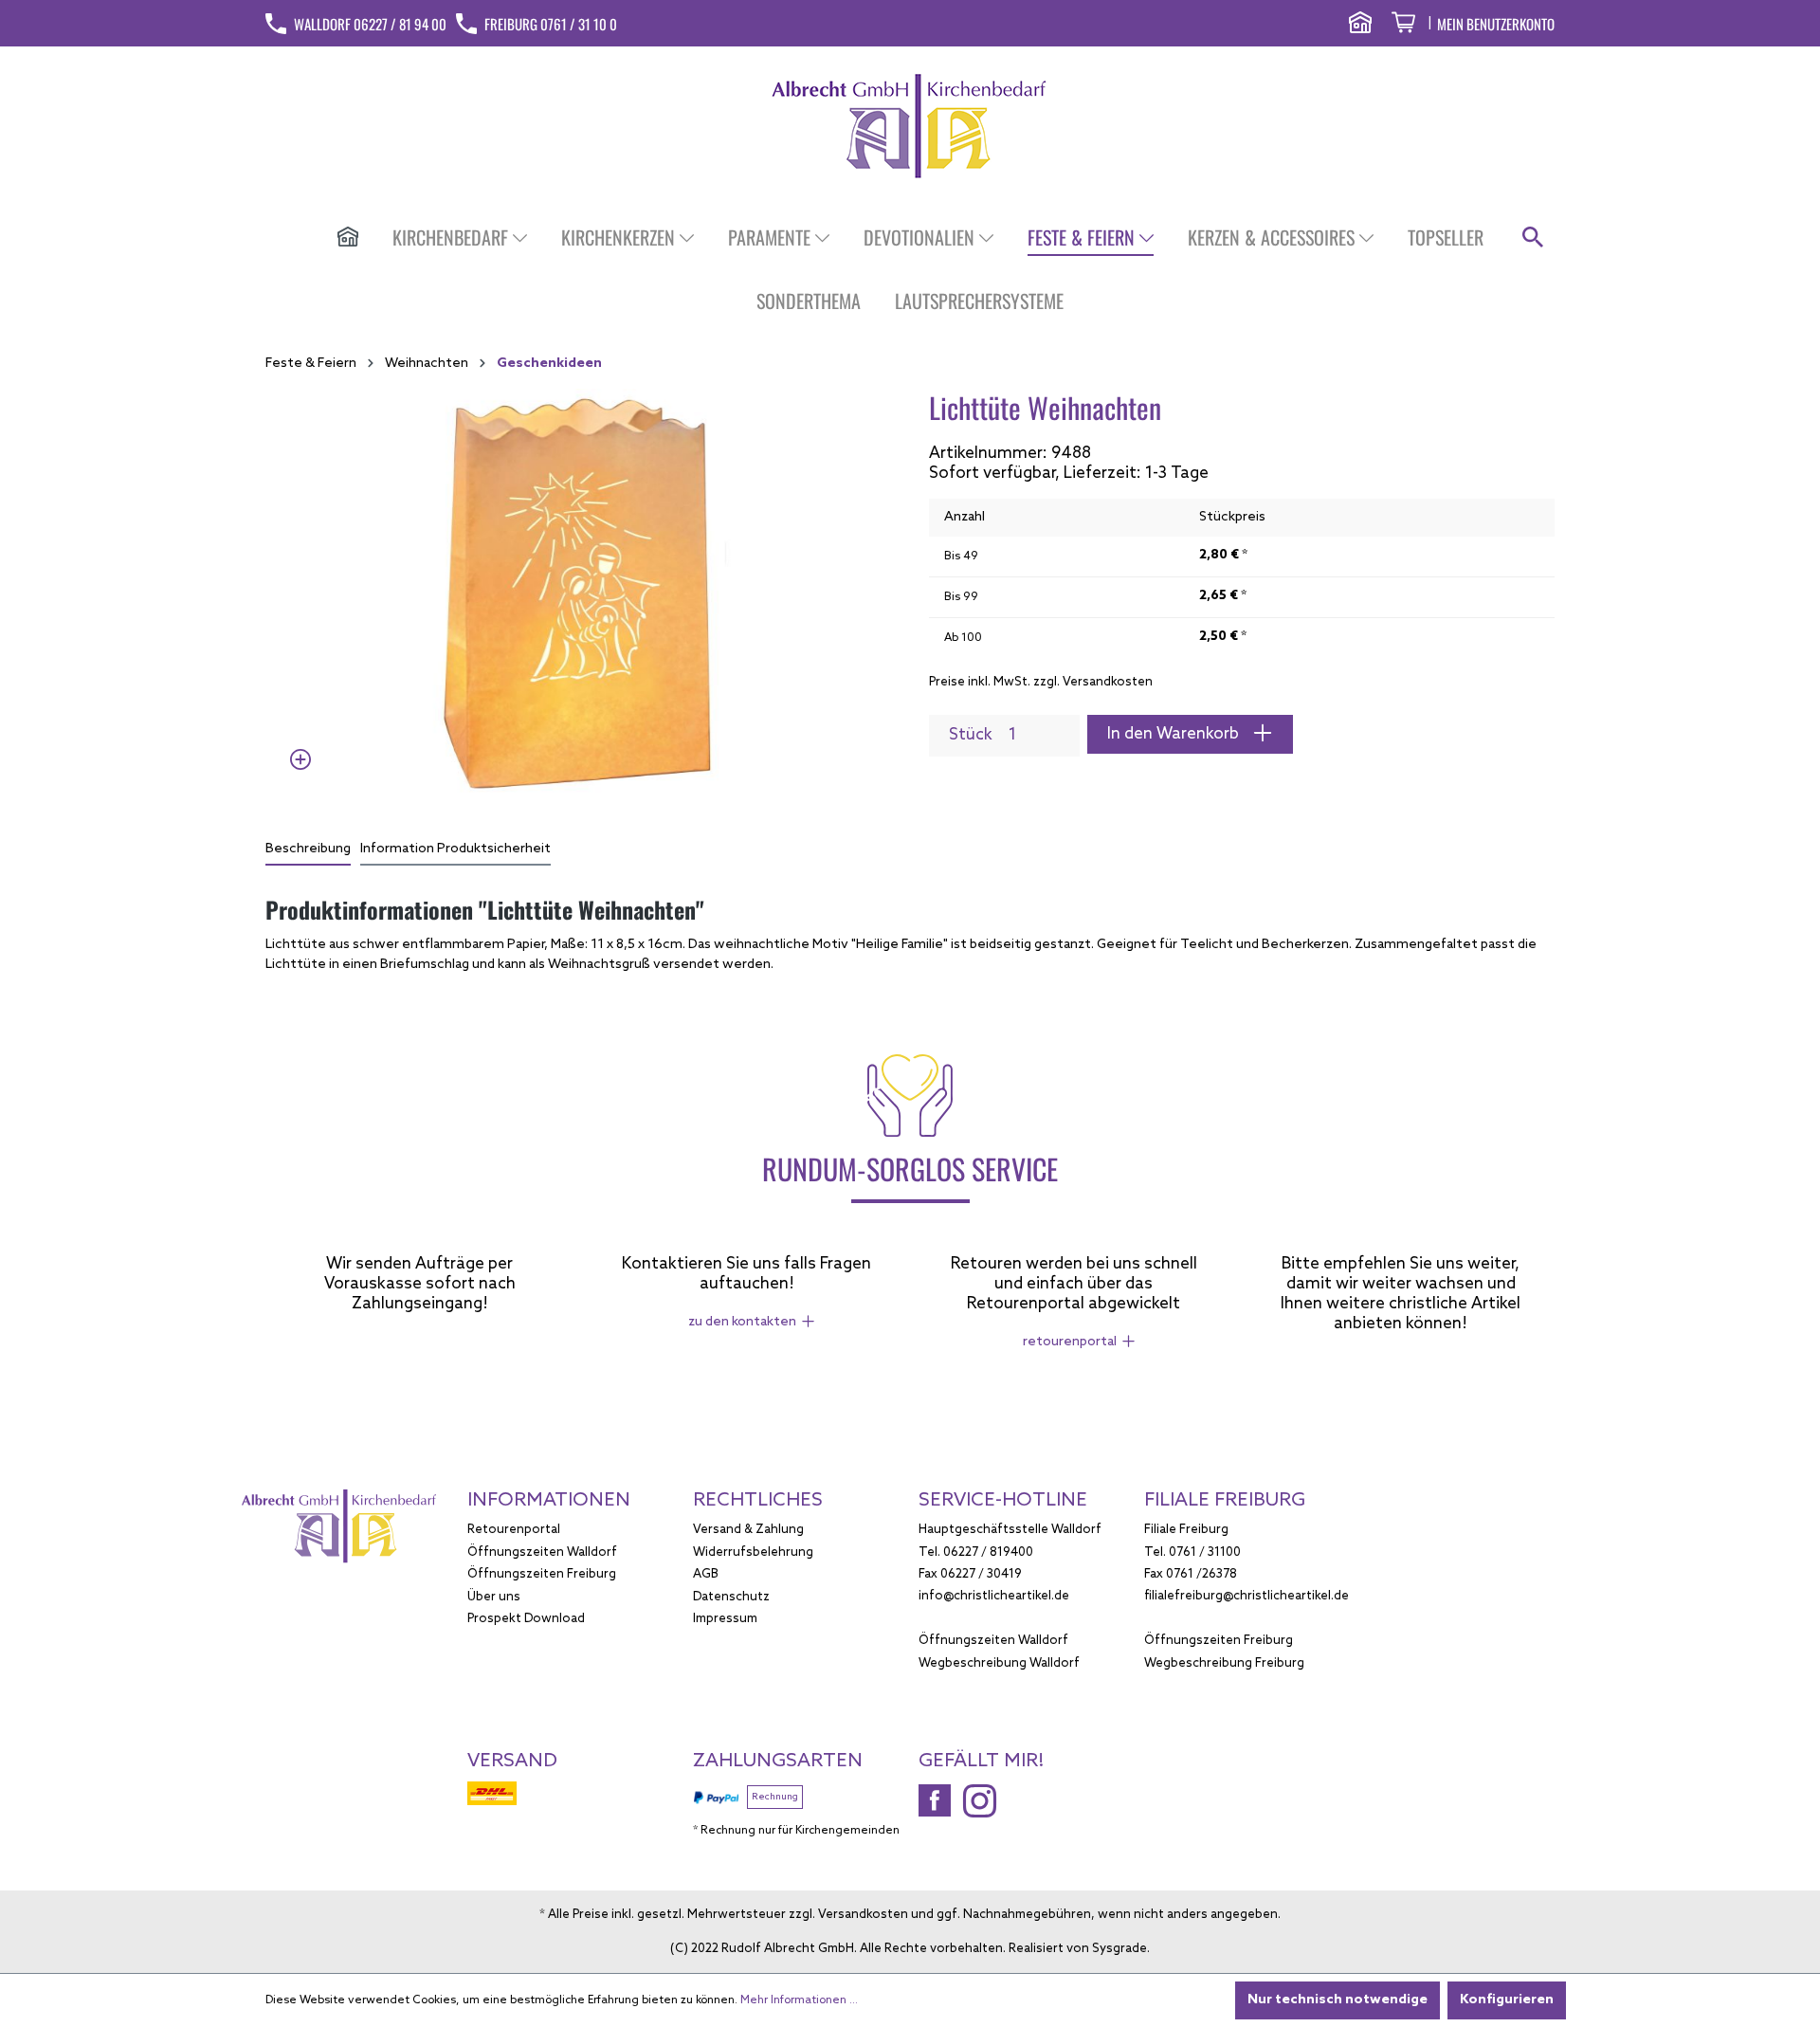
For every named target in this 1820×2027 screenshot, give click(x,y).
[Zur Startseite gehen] (910, 126)
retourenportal (1070, 1342)
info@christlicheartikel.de (994, 1596)
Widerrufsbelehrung (753, 1552)
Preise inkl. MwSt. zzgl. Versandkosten (1041, 682)
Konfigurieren (1507, 2000)
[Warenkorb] (1403, 25)
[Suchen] (1533, 238)
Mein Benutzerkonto (1496, 24)
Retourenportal (514, 1530)
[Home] (348, 239)
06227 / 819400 (988, 1552)
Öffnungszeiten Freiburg (542, 1574)
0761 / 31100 (1205, 1552)
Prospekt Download (526, 1619)
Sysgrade (1119, 1949)
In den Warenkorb (1175, 734)
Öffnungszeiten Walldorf (542, 1552)
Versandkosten (863, 1915)
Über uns (494, 1597)
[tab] (308, 850)
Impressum (725, 1619)
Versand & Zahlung (748, 1530)
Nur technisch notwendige (1338, 2000)
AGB (706, 1574)
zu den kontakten (742, 1322)
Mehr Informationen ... (799, 2000)
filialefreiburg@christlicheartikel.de (1247, 1596)
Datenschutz (731, 1597)
